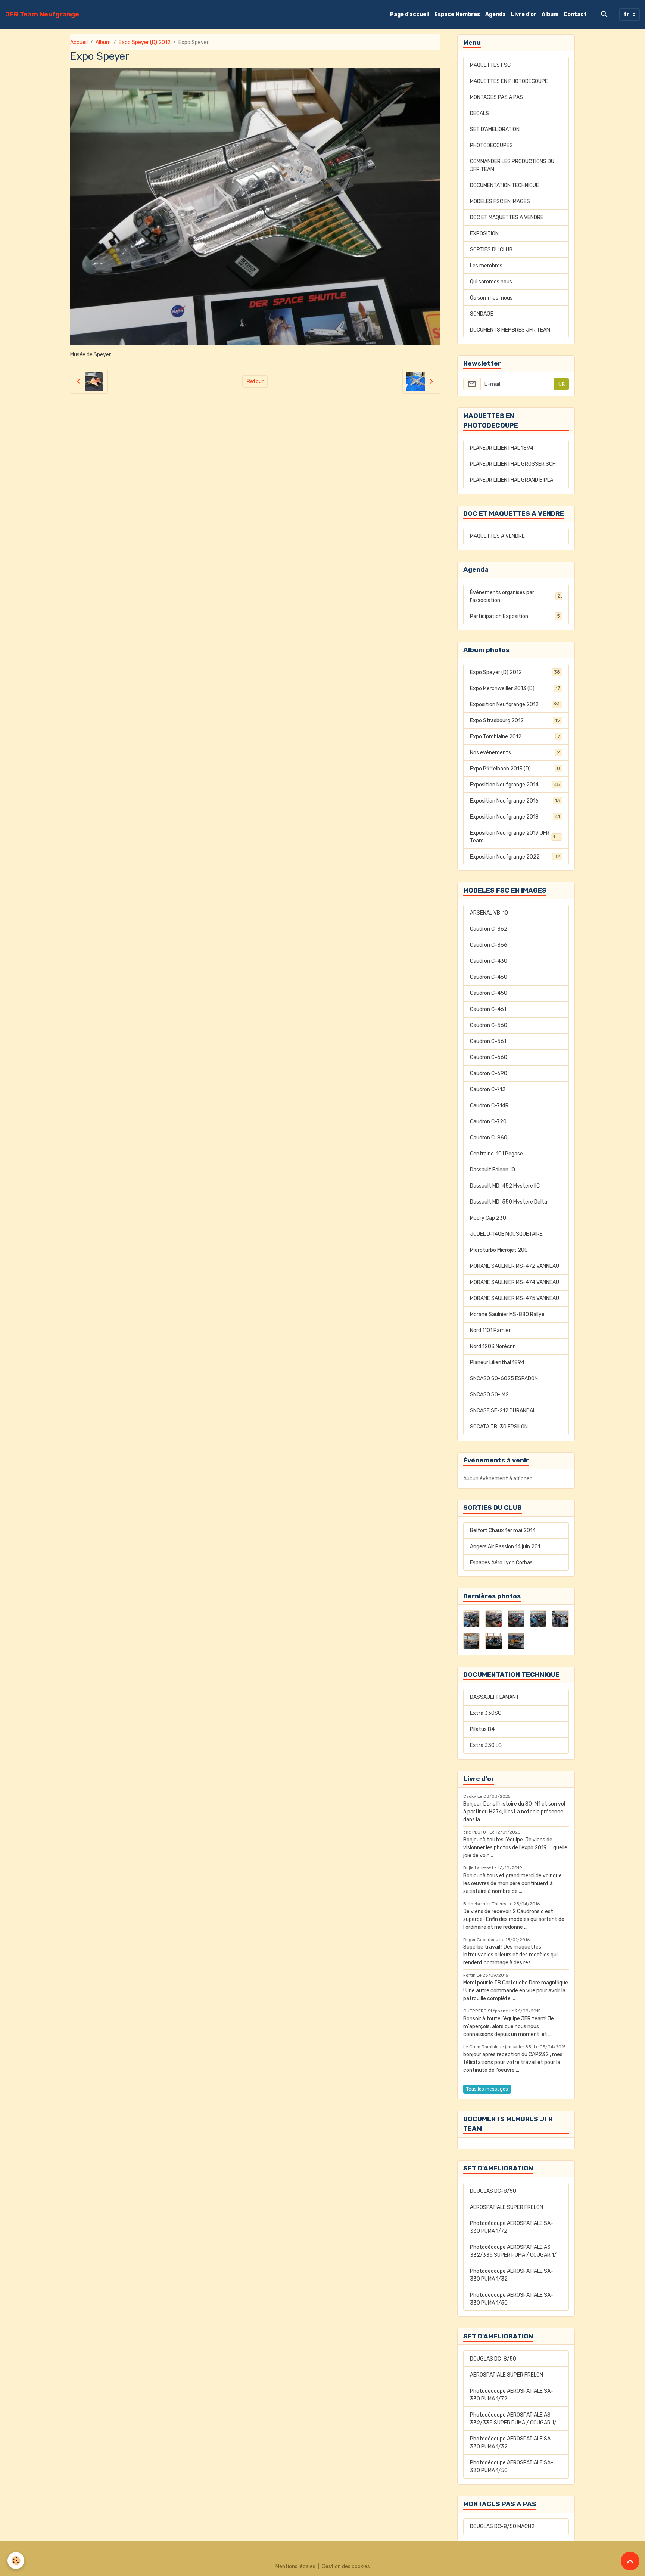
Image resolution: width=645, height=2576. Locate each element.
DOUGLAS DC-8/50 (493, 2191)
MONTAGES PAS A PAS (496, 97)
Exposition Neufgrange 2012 (515, 704)
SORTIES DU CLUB (491, 250)
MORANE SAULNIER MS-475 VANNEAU (515, 1298)
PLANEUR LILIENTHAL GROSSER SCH (513, 464)
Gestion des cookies (346, 2566)
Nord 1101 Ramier (490, 1330)
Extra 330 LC (486, 1745)
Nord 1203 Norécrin (493, 1346)
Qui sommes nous (491, 282)
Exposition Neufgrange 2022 (515, 857)
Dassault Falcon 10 (493, 1170)
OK (562, 384)
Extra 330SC (486, 1713)
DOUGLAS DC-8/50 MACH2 (502, 2527)
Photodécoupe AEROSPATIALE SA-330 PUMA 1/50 (512, 2299)
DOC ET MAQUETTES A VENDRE (507, 218)
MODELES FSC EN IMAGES (500, 201)
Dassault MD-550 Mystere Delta (509, 1202)
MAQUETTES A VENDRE (497, 536)
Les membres (486, 266)
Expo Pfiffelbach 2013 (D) (515, 769)
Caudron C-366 (489, 945)
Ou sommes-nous (491, 298)
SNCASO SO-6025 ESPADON (504, 1379)
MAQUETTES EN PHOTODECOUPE (509, 81)
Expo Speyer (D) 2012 (145, 42)
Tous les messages (487, 2089)
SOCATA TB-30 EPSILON (499, 1427)
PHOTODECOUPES (491, 145)
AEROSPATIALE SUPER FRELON (507, 2207)
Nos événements (515, 753)
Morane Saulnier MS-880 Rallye (507, 1314)
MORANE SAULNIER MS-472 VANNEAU (515, 1266)
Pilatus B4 (482, 1729)
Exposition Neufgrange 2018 (515, 817)
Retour (255, 381)
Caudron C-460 (489, 977)
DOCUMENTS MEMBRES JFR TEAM (510, 330)
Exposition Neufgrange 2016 (515, 801)
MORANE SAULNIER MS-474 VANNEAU (515, 1282)
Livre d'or (524, 14)
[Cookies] (16, 2561)
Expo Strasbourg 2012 (515, 721)
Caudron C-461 (488, 1009)
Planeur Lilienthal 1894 (497, 1363)
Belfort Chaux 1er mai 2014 (503, 1531)
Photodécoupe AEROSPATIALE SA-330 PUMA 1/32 (512, 2275)
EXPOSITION (484, 234)
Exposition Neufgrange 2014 (515, 785)
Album (550, 14)
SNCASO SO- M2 (489, 1395)
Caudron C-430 (489, 961)
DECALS (479, 113)
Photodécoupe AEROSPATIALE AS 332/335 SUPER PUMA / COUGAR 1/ (513, 2251)
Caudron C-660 (489, 1057)
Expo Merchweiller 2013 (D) (515, 688)
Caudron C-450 (489, 993)
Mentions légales (295, 2566)
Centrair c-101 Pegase (496, 1154)
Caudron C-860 (489, 1138)
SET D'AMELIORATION (495, 129)
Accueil (79, 42)
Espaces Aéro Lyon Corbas (501, 1563)
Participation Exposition (515, 616)
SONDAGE (482, 314)
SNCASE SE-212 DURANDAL (503, 1411)
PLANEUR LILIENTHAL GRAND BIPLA (512, 480)
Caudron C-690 (489, 1073)
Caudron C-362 (489, 929)
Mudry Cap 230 (488, 1218)
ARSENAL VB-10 (489, 913)
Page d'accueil (410, 14)
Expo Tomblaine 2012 (515, 737)
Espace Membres (457, 14)
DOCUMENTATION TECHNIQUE (504, 185)
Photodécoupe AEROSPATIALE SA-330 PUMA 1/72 (512, 2227)
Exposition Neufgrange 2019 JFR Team (515, 837)
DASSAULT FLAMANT (495, 1697)
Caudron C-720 (488, 1122)
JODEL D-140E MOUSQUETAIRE (506, 1234)
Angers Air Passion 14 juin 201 (505, 1547)
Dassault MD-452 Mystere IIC (505, 1186)
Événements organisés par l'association (515, 596)
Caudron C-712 (488, 1090)
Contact (575, 14)
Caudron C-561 (488, 1041)
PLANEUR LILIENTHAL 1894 (502, 448)
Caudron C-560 (489, 1025)
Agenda (496, 14)
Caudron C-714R (489, 1106)
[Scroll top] (630, 2561)
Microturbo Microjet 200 (499, 1250)
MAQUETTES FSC (490, 65)
